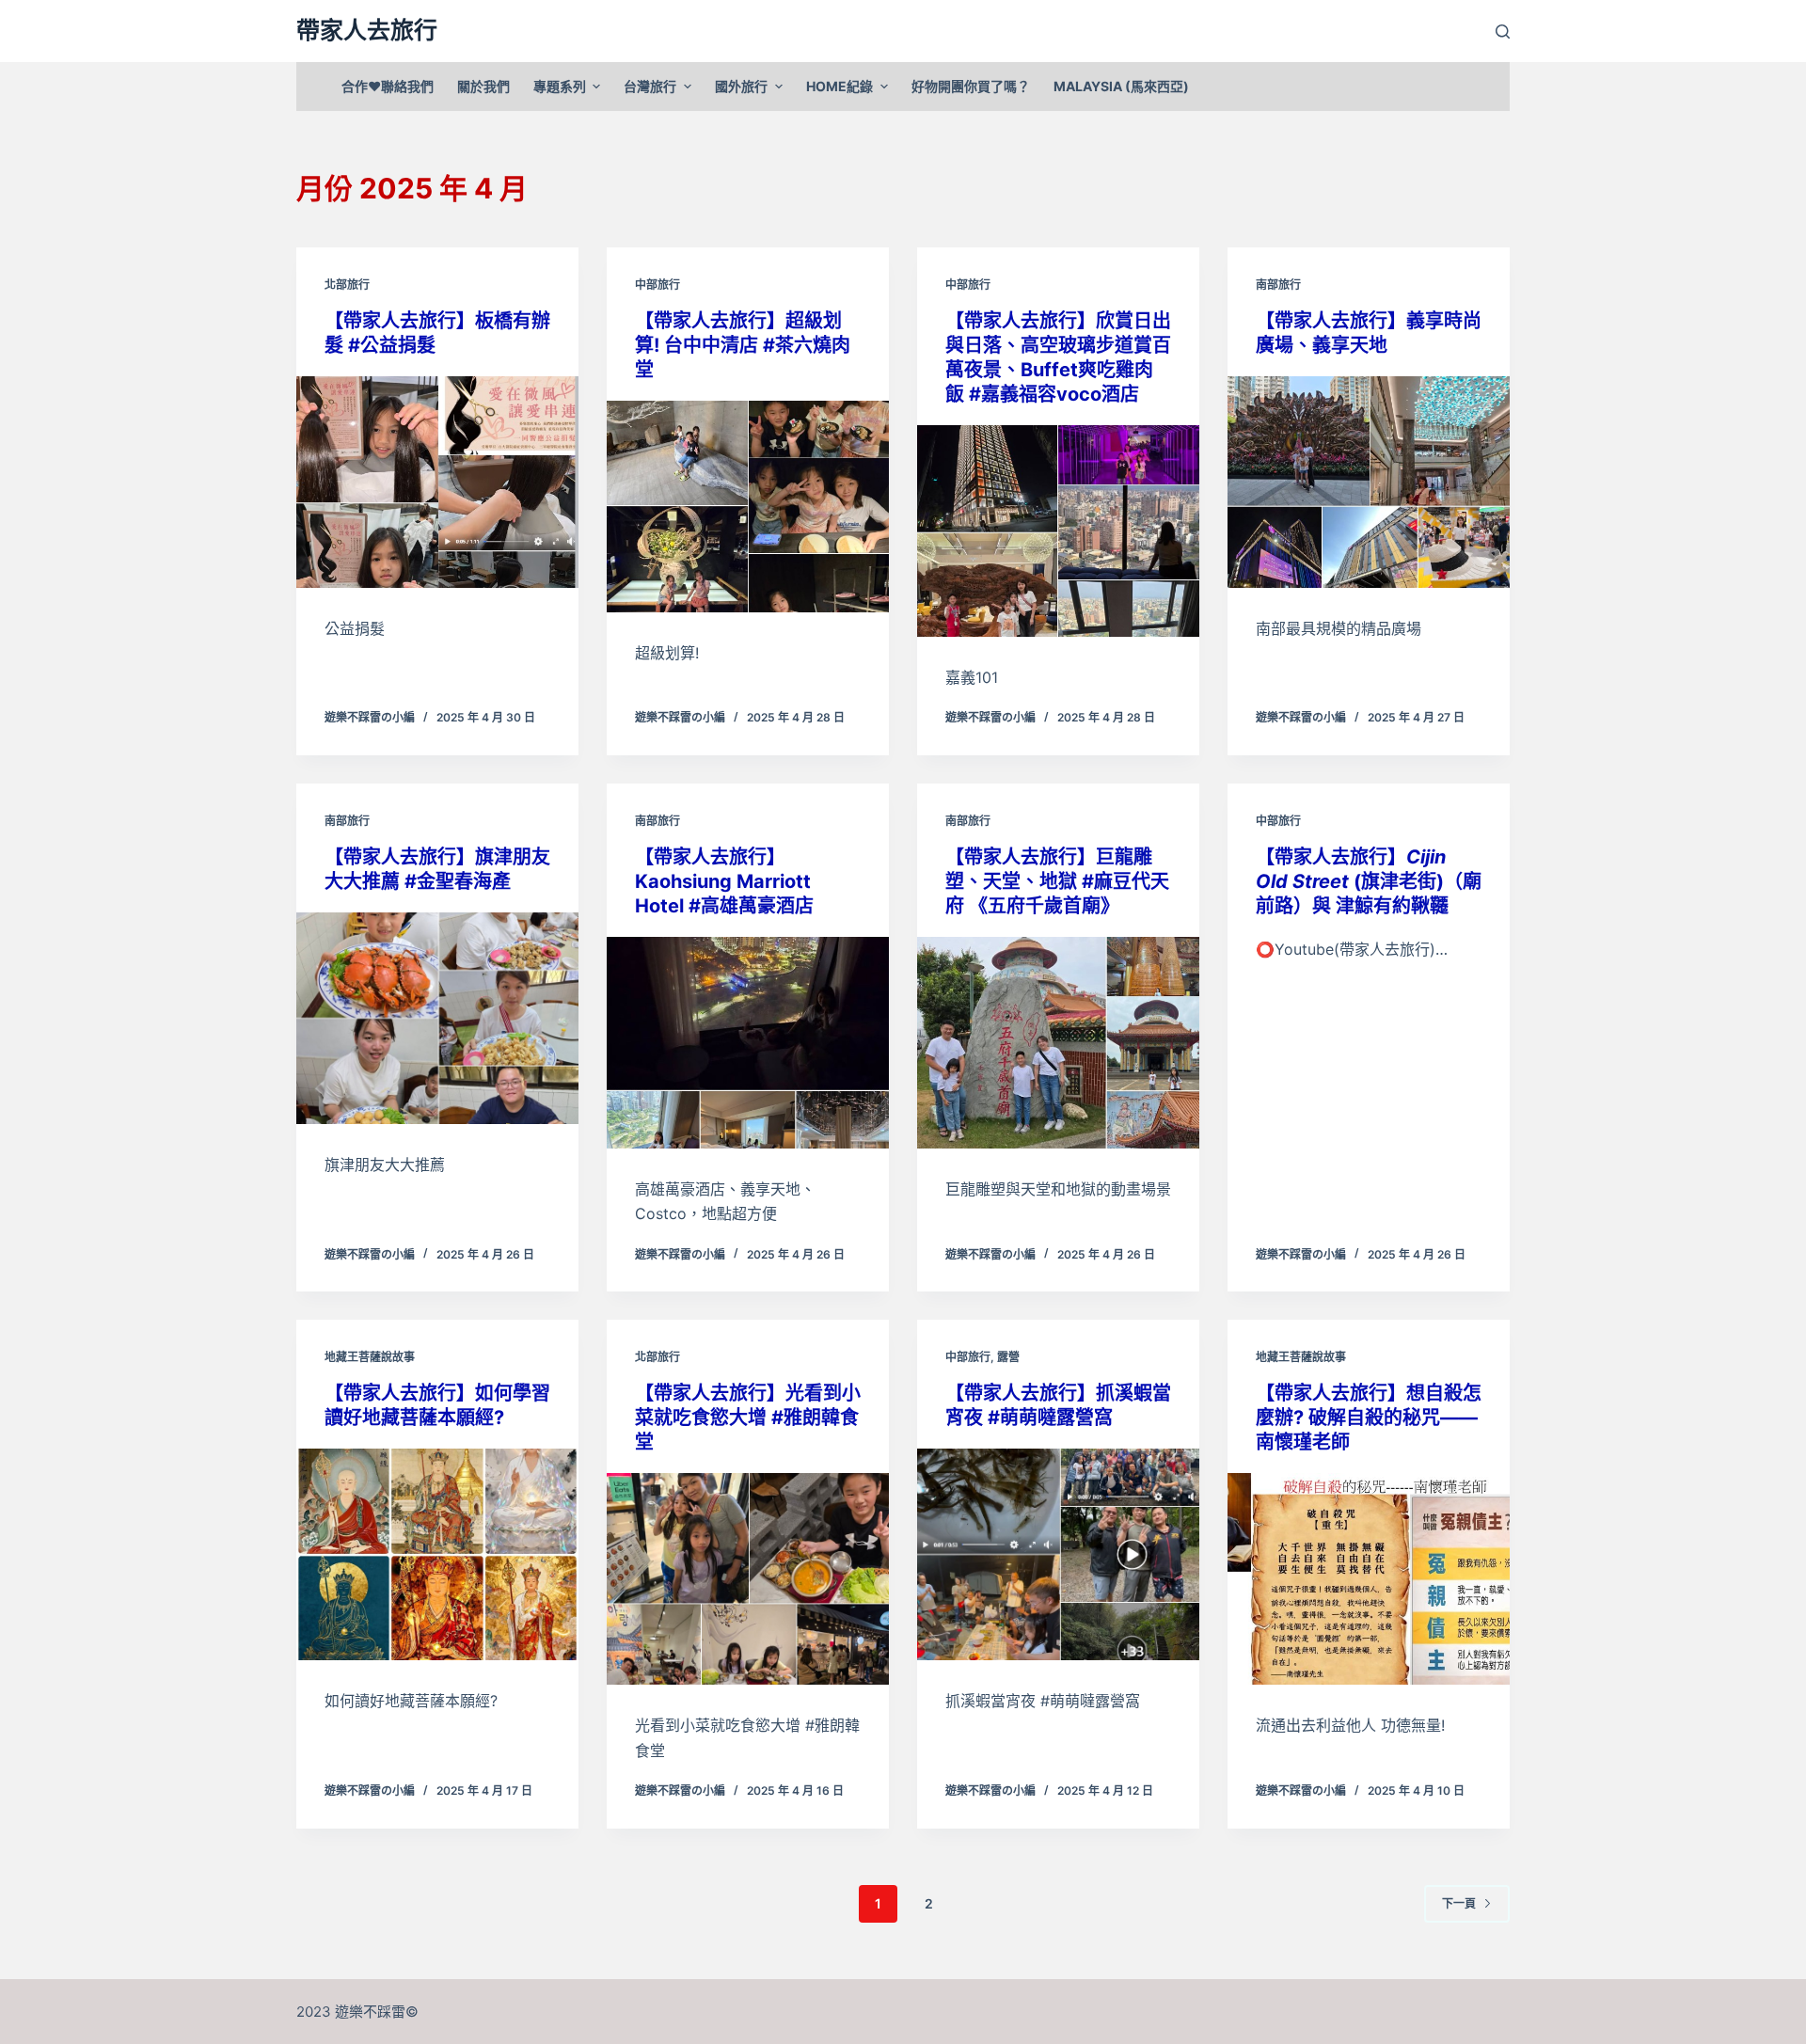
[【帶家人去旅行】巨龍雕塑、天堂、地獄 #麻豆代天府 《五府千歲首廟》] (1058, 1043)
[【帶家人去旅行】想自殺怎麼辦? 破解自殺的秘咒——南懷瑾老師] (1369, 1579)
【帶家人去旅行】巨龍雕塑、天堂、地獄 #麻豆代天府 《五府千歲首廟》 (1057, 881)
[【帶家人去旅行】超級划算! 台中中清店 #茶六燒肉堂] (748, 507)
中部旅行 (657, 285)
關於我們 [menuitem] (483, 86)
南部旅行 (1278, 285)
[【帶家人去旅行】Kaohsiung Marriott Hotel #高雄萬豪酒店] (748, 1043)
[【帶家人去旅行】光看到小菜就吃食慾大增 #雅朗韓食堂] (748, 1579)
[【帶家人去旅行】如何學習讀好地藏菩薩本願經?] (437, 1554)
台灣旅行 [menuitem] (650, 86)
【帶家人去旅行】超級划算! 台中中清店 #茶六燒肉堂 (743, 345)
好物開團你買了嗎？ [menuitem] (971, 86)
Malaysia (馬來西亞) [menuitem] (1121, 86)
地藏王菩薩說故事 (370, 1357)
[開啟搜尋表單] (1503, 32)
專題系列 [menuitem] (560, 86)
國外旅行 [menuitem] (741, 86)
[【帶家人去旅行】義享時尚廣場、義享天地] (1369, 482)
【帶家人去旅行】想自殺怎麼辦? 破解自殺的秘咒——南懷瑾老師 (1369, 1418)
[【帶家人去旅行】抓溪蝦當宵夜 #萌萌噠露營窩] (1058, 1554)
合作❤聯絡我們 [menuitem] (388, 86)
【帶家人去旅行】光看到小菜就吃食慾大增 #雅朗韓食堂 (748, 1418)
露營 (1008, 1357)
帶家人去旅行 (367, 30)
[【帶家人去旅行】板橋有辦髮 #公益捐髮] (437, 482)
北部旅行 (347, 285)
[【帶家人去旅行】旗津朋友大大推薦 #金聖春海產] (437, 1018)
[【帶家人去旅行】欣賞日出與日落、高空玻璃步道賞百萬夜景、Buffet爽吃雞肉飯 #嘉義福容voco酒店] (1058, 531)
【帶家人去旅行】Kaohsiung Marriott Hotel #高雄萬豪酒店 (724, 881)
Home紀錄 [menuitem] (840, 86)
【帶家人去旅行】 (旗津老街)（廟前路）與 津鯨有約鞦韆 (1369, 881)
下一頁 (1459, 1903)
